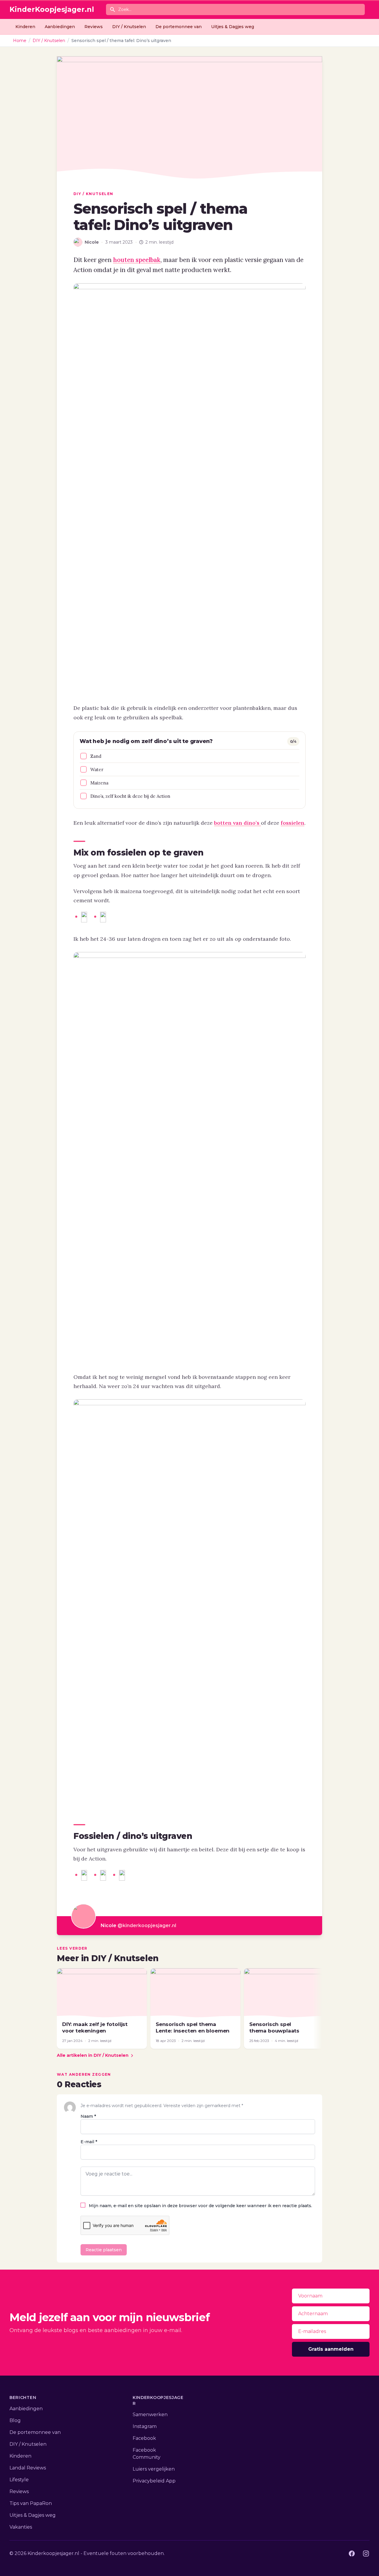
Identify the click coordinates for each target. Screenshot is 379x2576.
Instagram (145, 2426)
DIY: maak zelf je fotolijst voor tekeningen (95, 2027)
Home (20, 41)
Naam (88, 2116)
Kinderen (25, 27)
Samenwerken (150, 2415)
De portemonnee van (179, 27)
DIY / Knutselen (129, 27)
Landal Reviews (28, 2468)
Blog (15, 2420)
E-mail (89, 2142)
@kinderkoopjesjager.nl (147, 1925)
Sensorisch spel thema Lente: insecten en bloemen (193, 2027)
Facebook (144, 2438)
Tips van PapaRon (31, 2503)
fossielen (293, 823)
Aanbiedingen (60, 27)
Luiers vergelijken (154, 2469)
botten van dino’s (237, 823)
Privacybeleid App (154, 2481)
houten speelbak (137, 260)
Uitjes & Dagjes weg (233, 27)
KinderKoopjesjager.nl (52, 9)
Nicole (109, 1925)
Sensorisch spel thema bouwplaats (274, 2027)
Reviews (94, 27)
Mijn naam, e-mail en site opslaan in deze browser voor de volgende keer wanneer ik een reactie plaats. (200, 2206)
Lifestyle (19, 2480)
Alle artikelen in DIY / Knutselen (93, 2055)
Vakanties (21, 2527)
